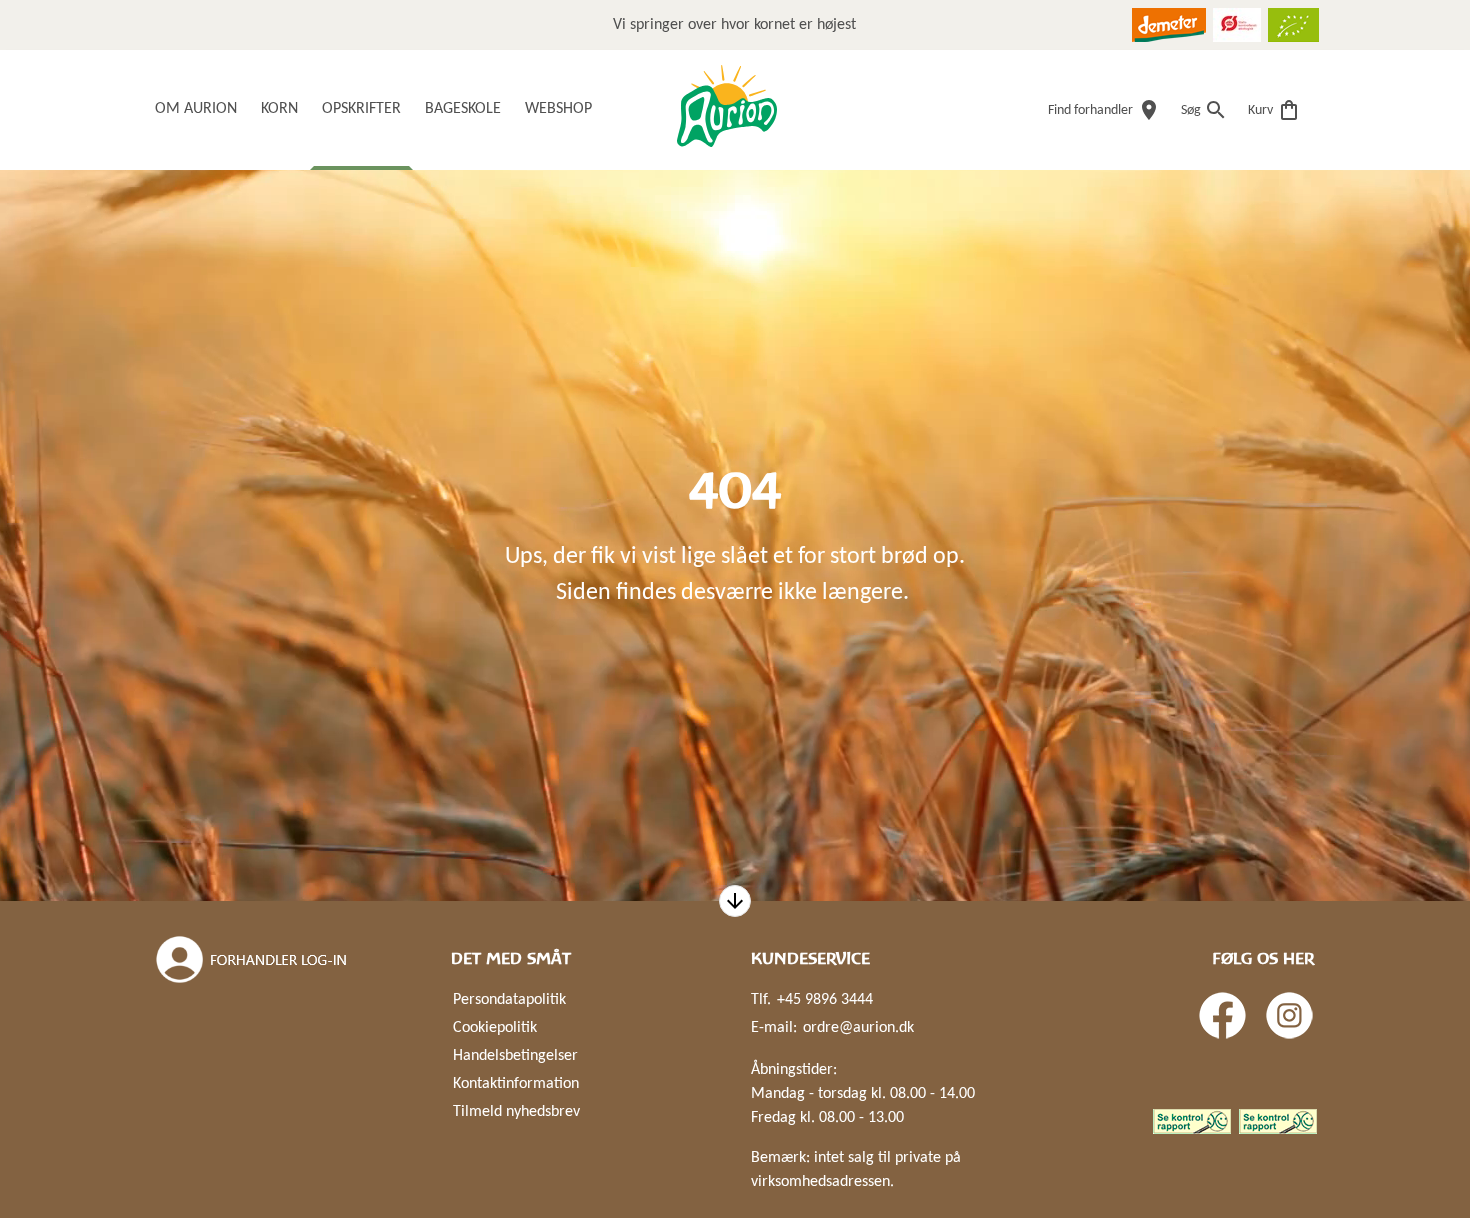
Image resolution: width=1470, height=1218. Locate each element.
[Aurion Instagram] (1289, 1015)
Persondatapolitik (509, 1000)
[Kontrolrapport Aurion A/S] (1278, 1121)
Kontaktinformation (516, 1084)
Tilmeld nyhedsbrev (516, 1112)
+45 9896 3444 (825, 1000)
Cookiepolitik (495, 1028)
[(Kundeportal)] (253, 960)
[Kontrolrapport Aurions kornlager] (1192, 1121)
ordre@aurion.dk (858, 1028)
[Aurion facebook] (1222, 1015)
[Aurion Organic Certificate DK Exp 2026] (1237, 25)
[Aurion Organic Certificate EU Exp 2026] (1293, 25)
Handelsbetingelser (515, 1056)
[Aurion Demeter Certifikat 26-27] (1169, 25)
